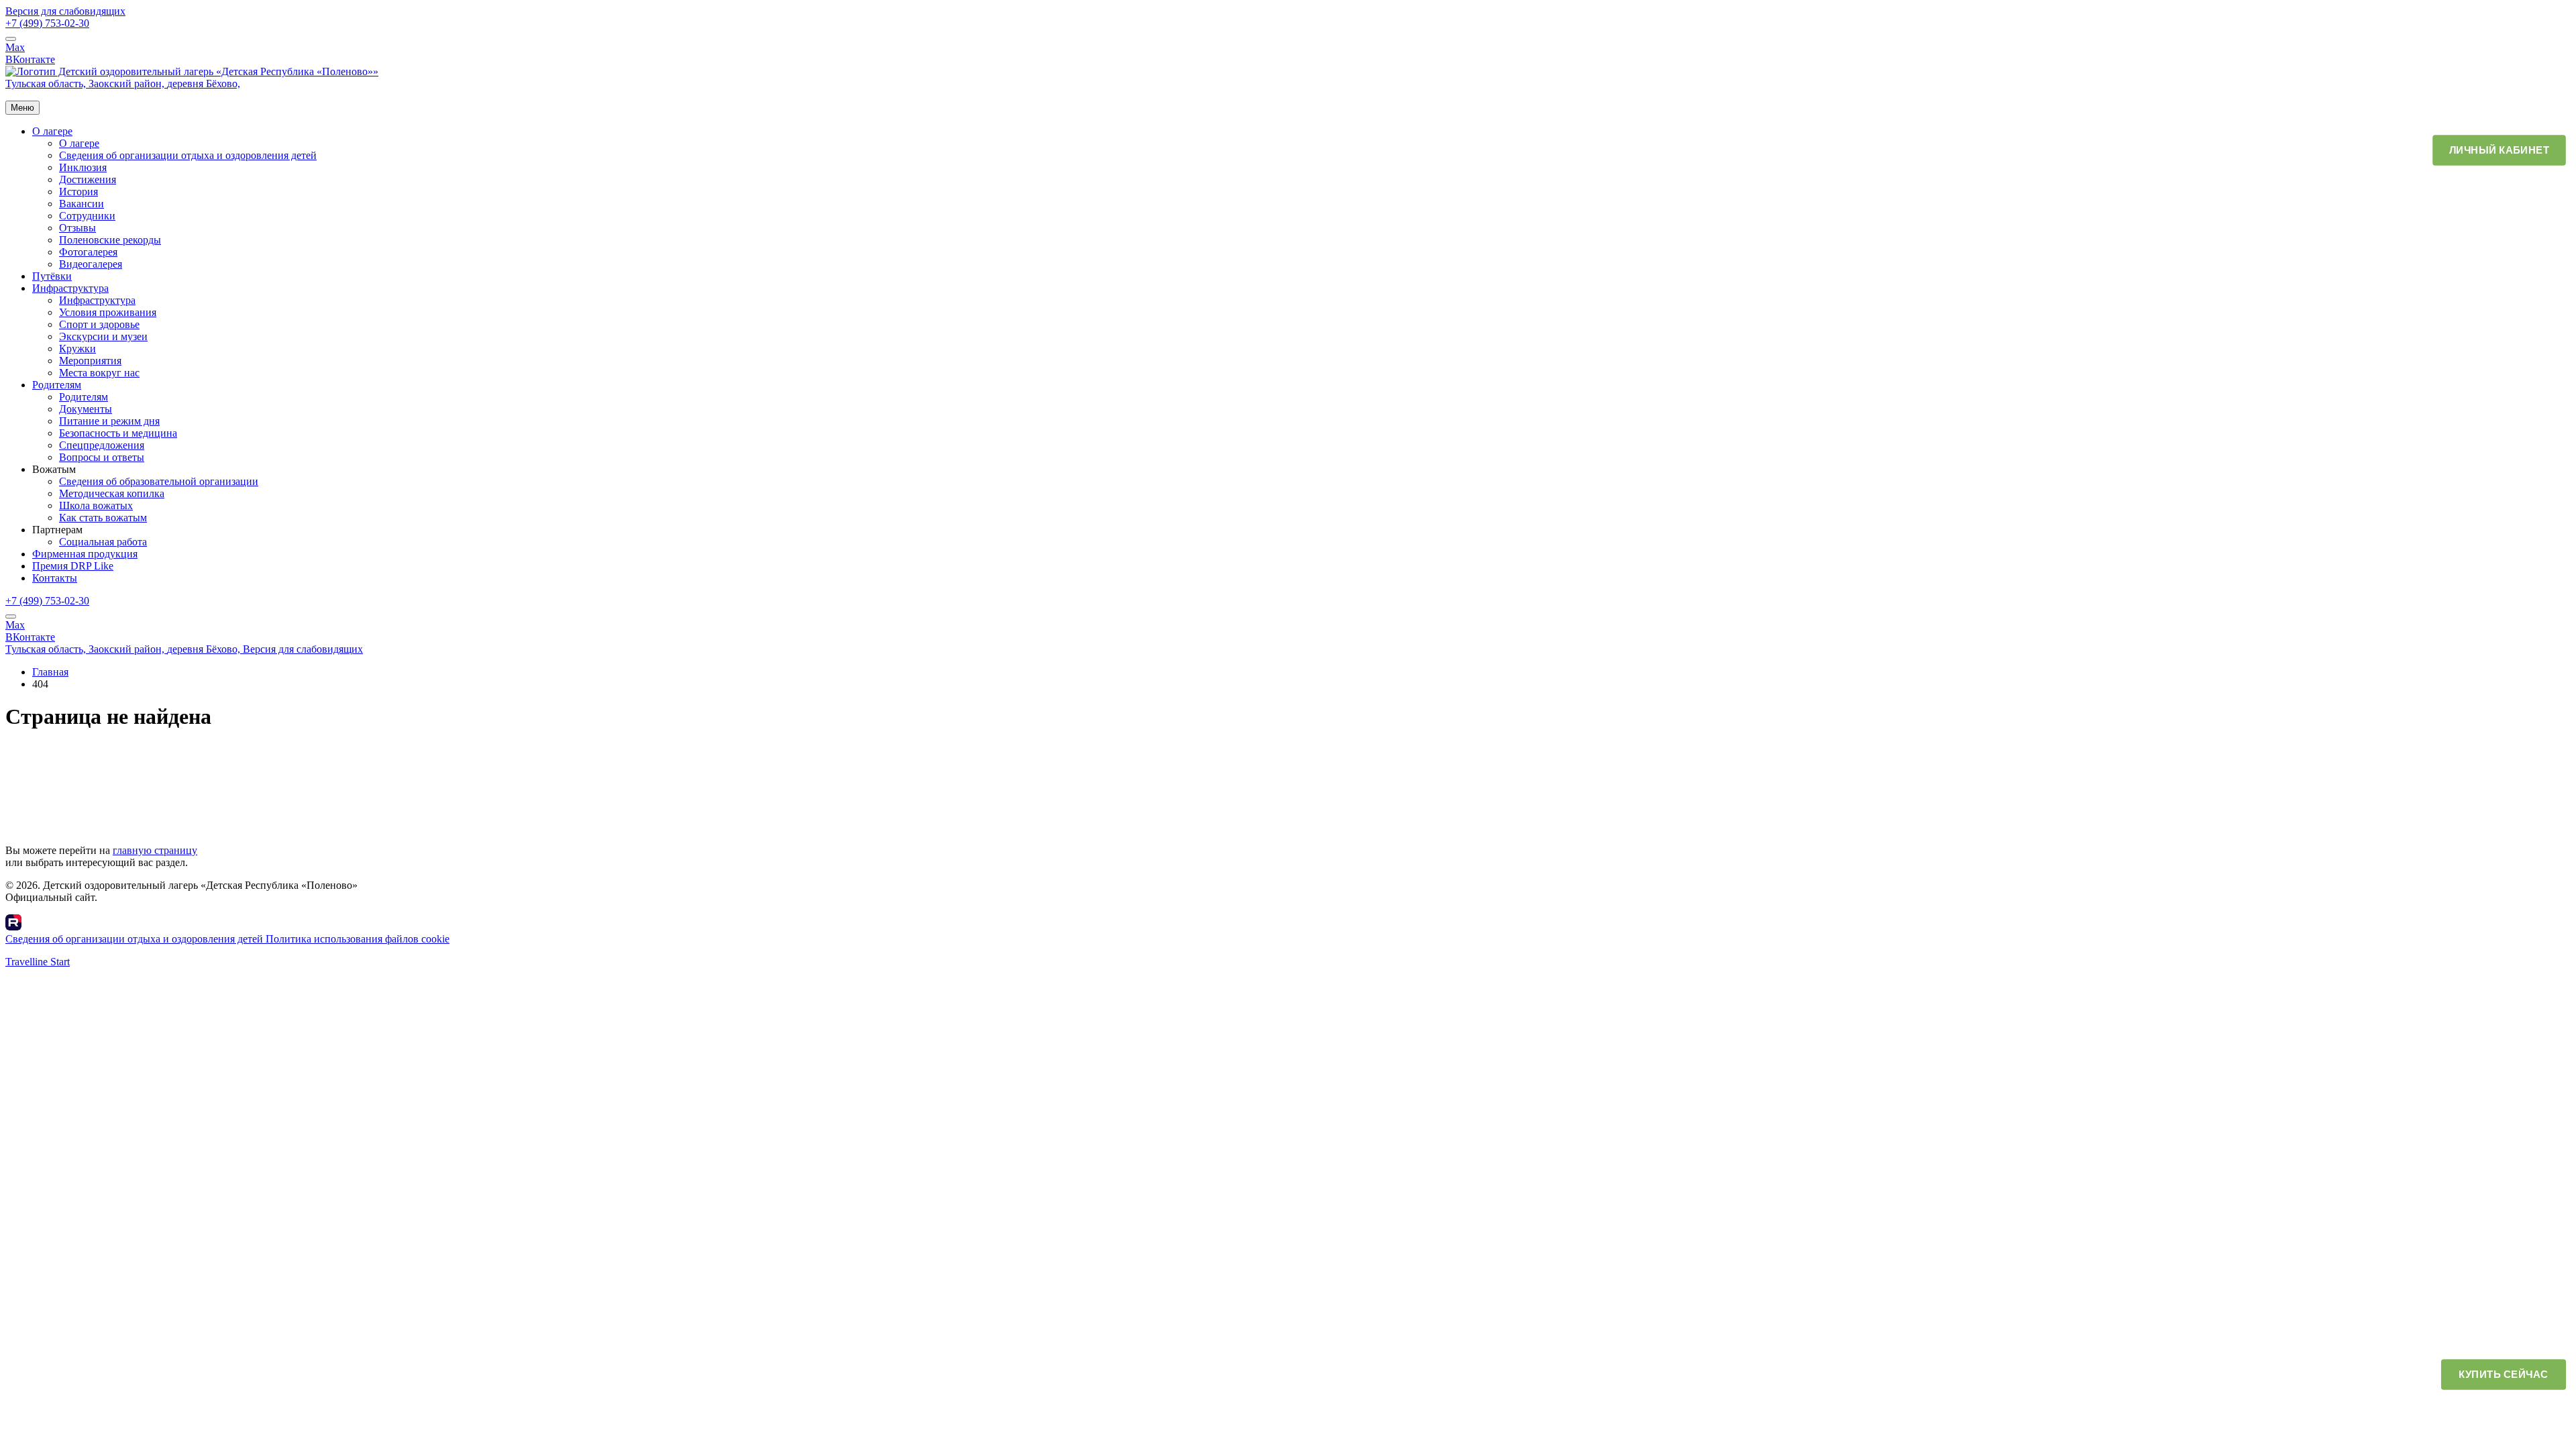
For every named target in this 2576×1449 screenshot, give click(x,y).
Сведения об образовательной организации (159, 481)
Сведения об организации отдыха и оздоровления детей (188, 155)
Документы (86, 409)
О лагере (52, 131)
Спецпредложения (102, 445)
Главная (50, 672)
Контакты (55, 578)
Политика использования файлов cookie (358, 939)
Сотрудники (87, 216)
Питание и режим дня (109, 421)
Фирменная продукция (85, 554)
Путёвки (52, 276)
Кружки (77, 348)
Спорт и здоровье (99, 324)
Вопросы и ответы (102, 457)
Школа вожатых (96, 505)
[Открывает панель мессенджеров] (11, 39)
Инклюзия (83, 167)
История (78, 192)
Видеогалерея (91, 264)
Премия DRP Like (73, 566)
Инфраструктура (70, 288)
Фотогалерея (88, 252)
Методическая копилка (112, 493)
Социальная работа (103, 542)
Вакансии (82, 204)
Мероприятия (90, 361)
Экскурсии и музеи (103, 336)
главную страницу (155, 850)
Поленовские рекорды (110, 240)
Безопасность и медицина (118, 433)
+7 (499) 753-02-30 (47, 23)
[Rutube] (13, 927)
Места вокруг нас (99, 373)
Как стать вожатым (103, 518)
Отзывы (77, 228)
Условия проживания (108, 312)
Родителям (57, 385)
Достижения (88, 179)
